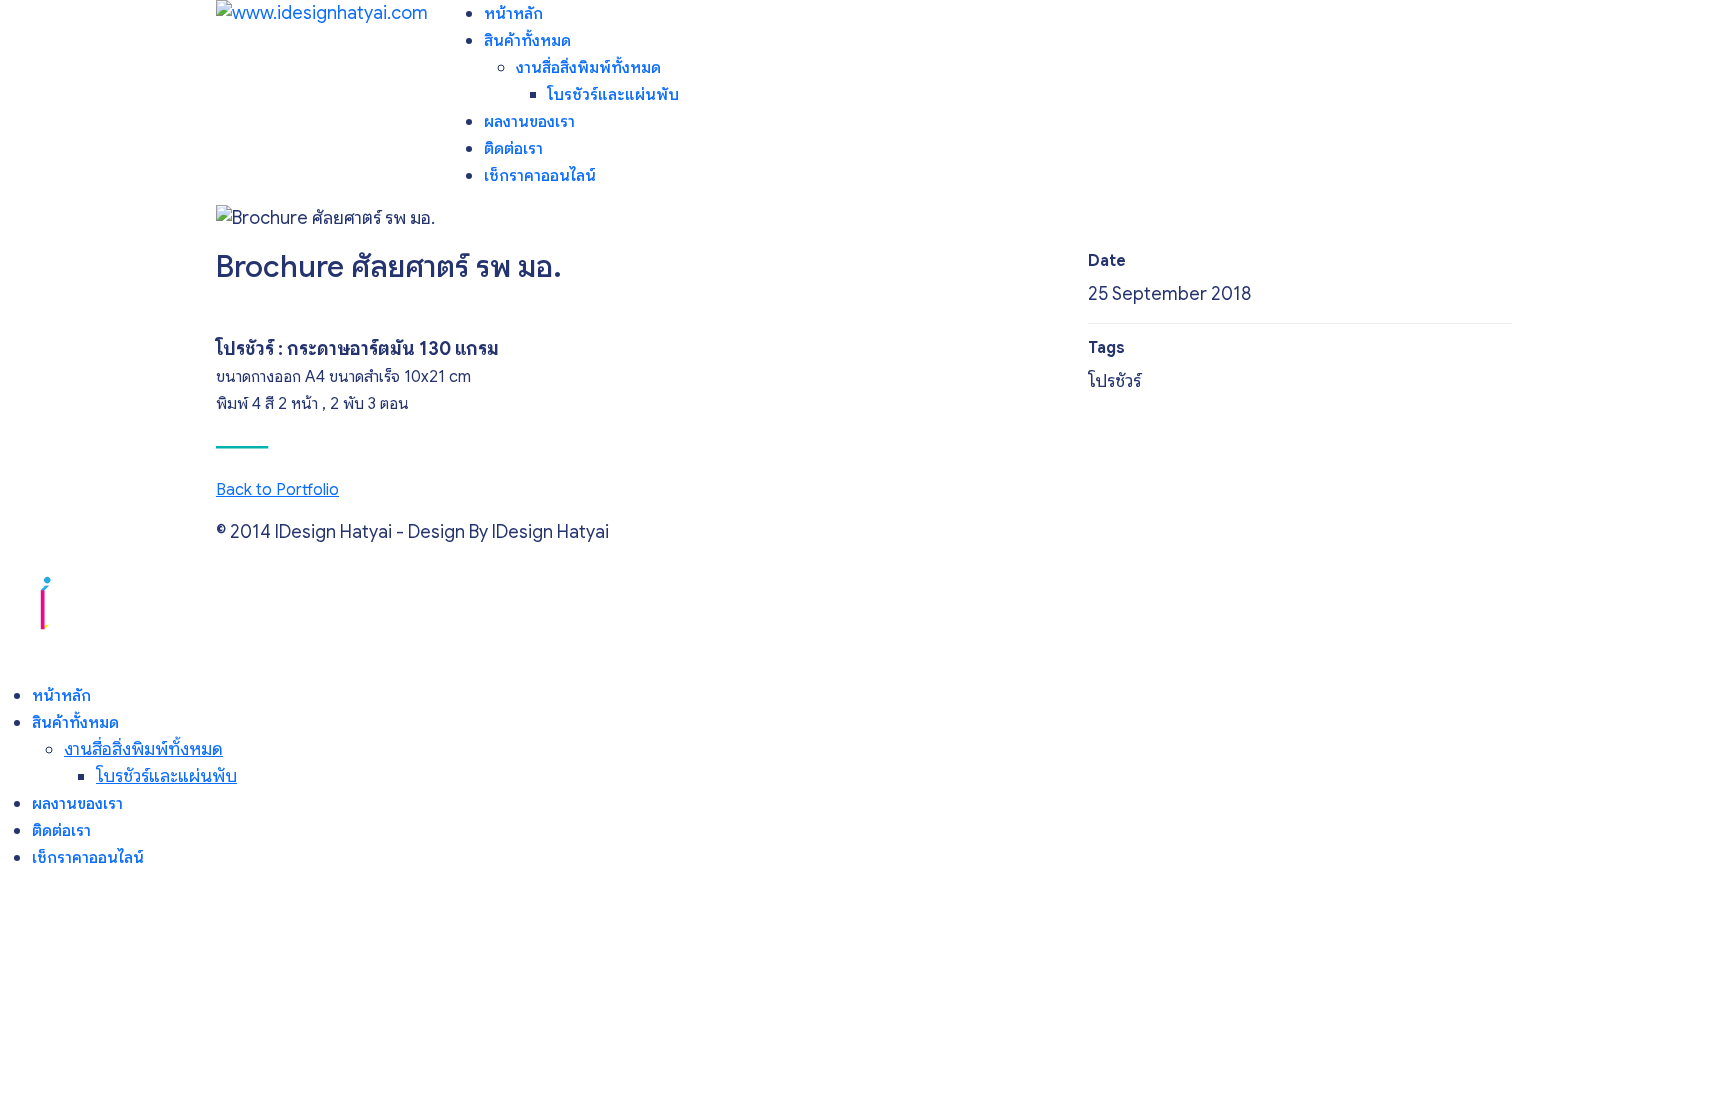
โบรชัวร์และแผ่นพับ (613, 95)
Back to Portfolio (277, 490)
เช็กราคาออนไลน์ (540, 176)
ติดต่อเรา (513, 149)
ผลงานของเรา (529, 122)
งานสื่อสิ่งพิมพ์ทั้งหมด (588, 68)
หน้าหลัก (513, 14)
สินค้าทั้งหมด (527, 41)
